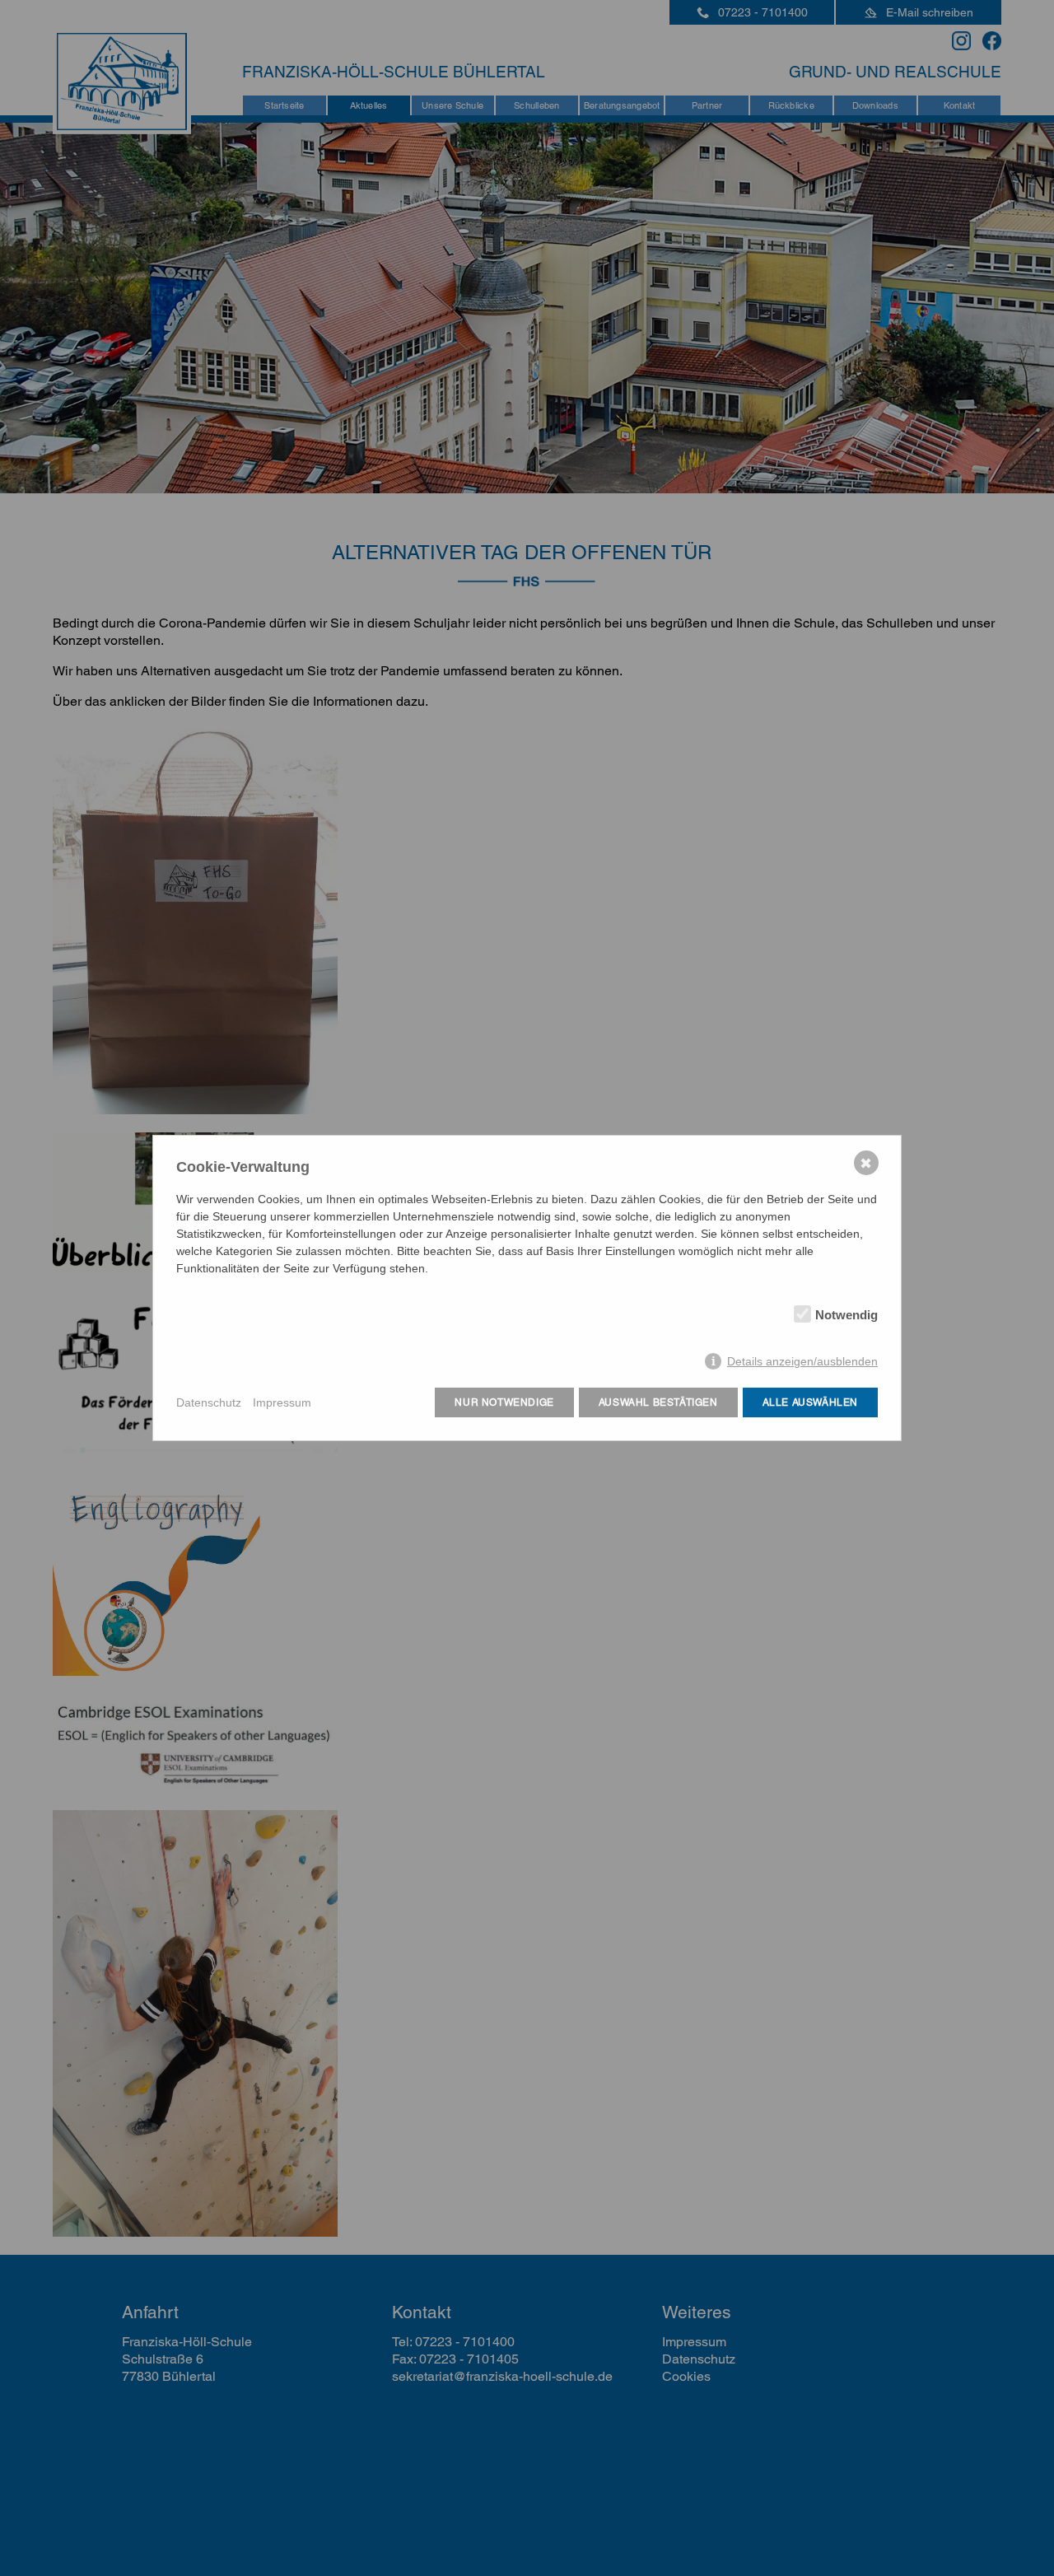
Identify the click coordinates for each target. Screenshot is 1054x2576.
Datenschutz (209, 1402)
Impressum (282, 1402)
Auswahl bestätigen (658, 1402)
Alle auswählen (810, 1402)
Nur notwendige (504, 1402)
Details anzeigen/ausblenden (802, 1361)
